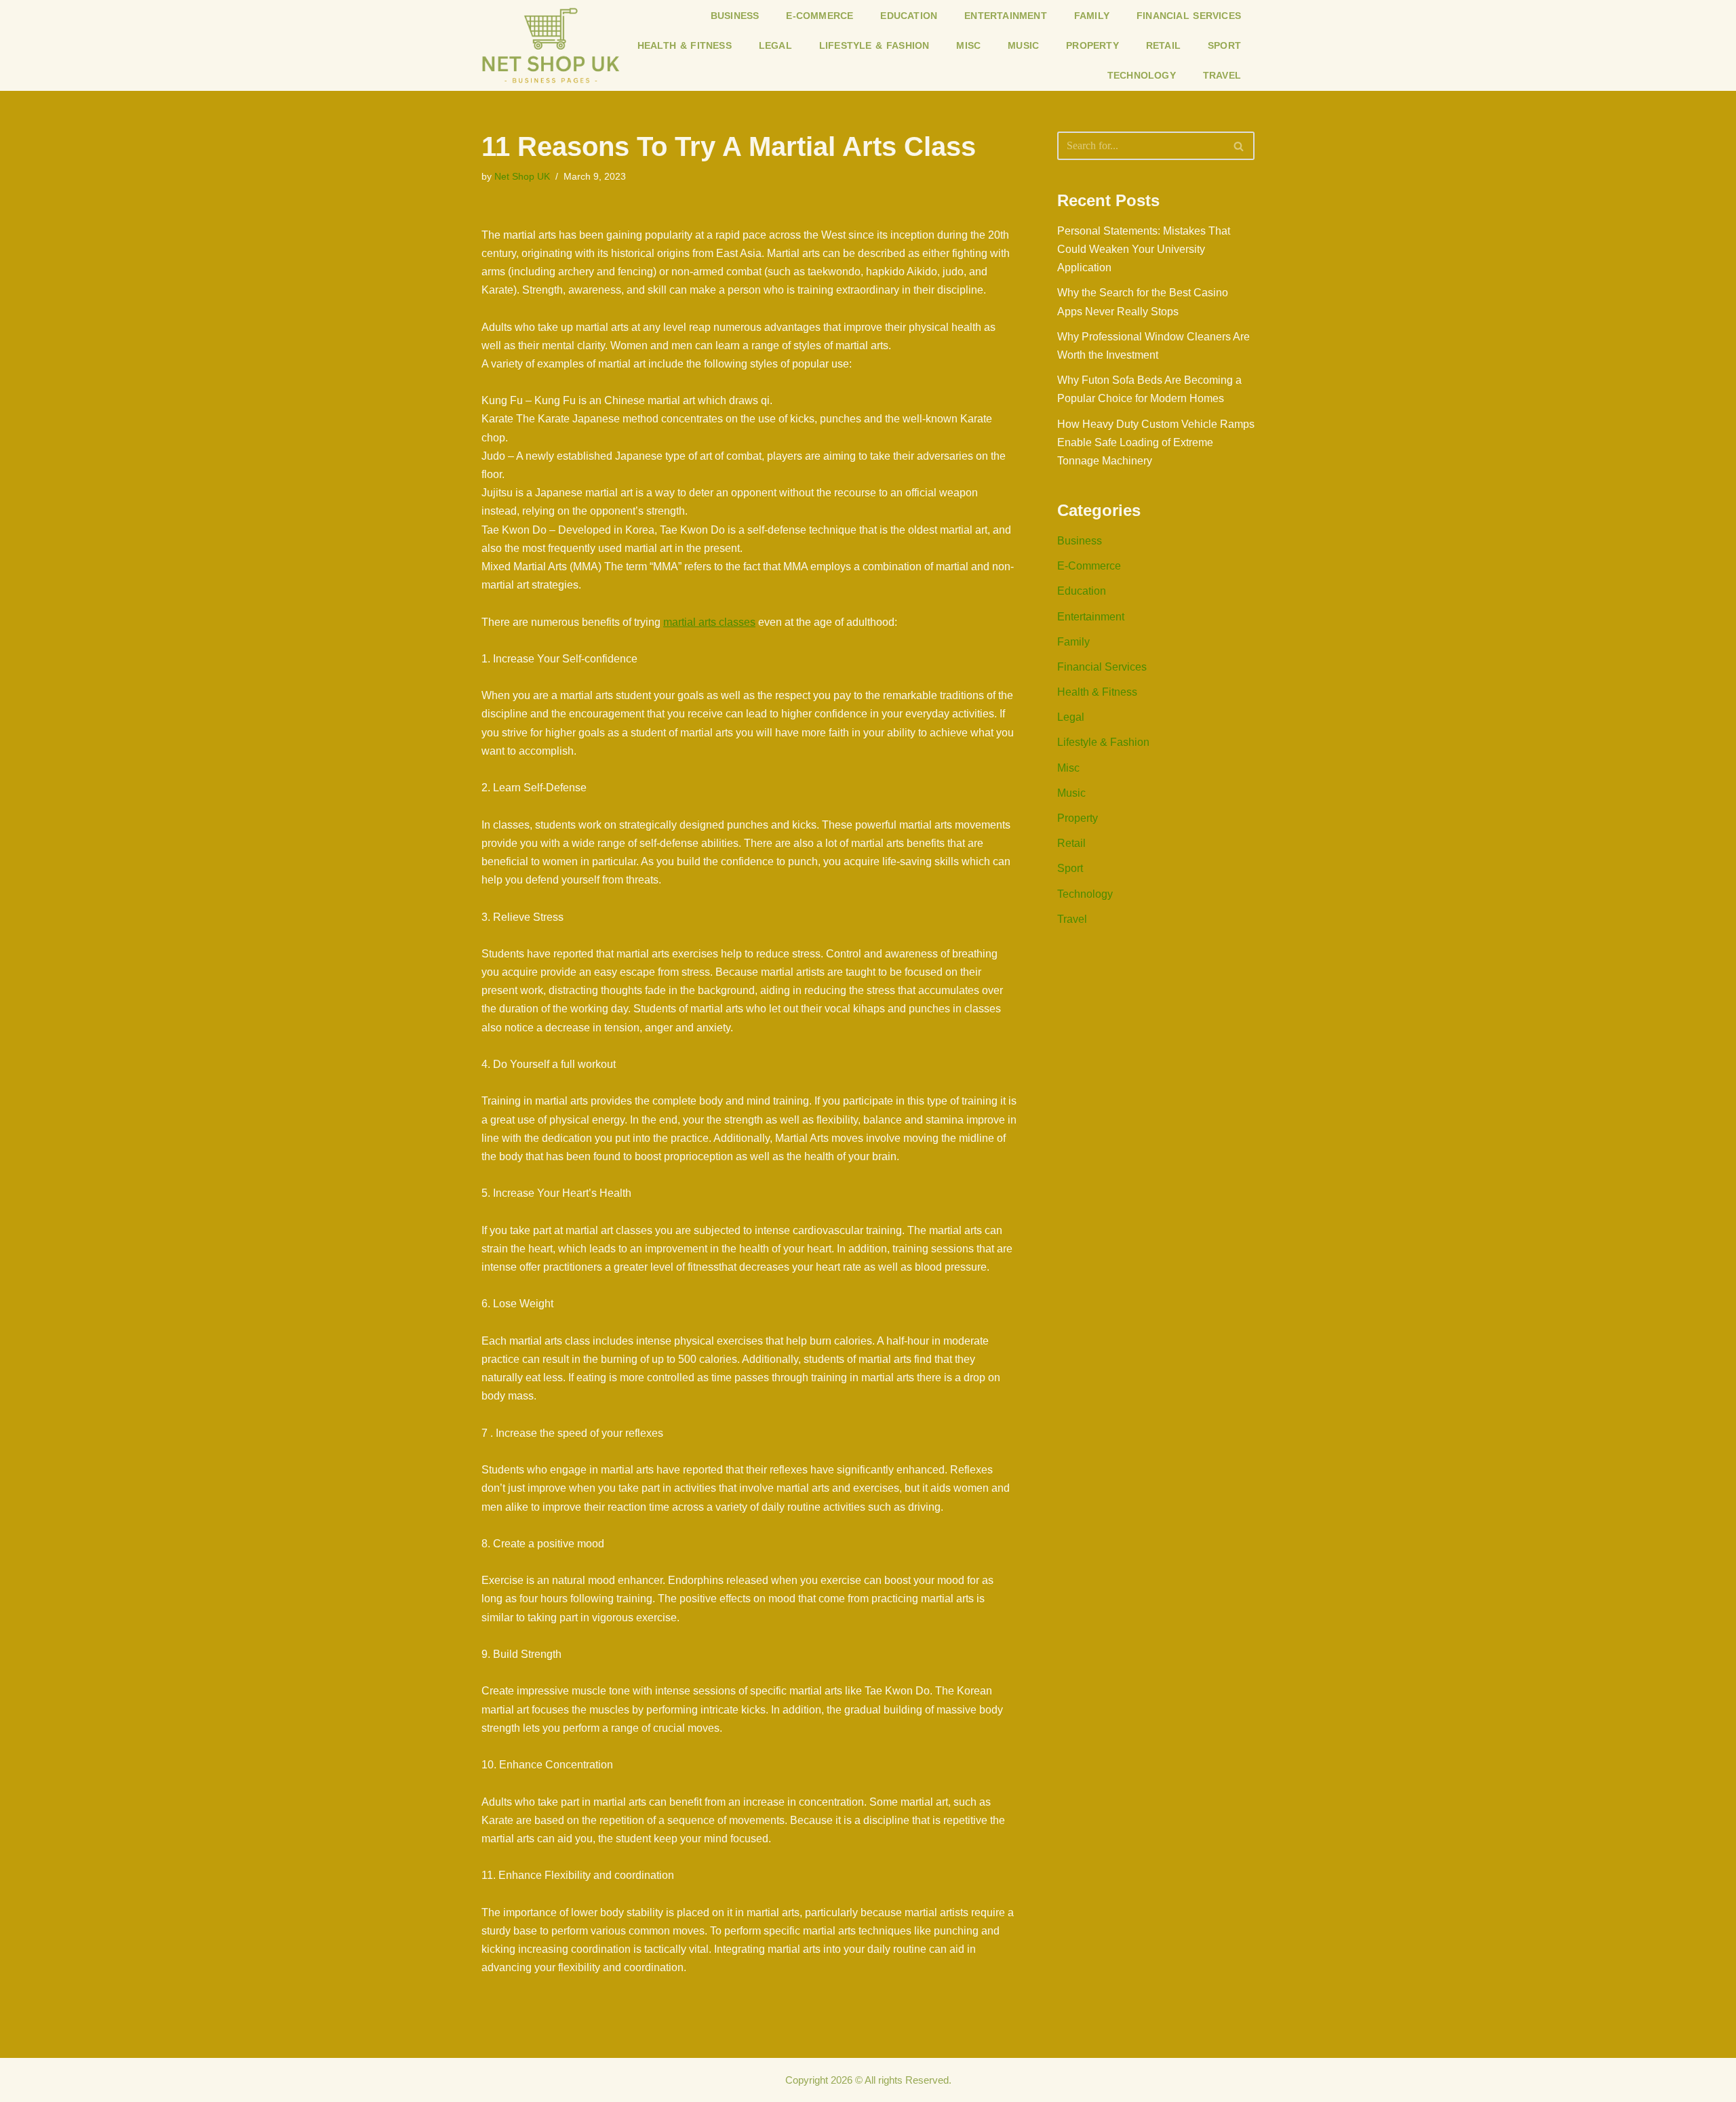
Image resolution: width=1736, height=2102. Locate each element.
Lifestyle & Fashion (874, 45)
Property (1092, 45)
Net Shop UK (522, 176)
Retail (1163, 45)
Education (909, 16)
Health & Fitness (685, 45)
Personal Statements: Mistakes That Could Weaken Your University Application (1144, 249)
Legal (775, 45)
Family (1092, 16)
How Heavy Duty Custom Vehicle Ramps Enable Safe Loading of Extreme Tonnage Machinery (1156, 442)
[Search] (1239, 146)
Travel (1222, 75)
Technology (1142, 75)
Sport (1224, 45)
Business (735, 16)
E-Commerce (820, 16)
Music (1023, 45)
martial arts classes (709, 622)
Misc (968, 45)
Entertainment (1006, 16)
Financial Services (1189, 16)
